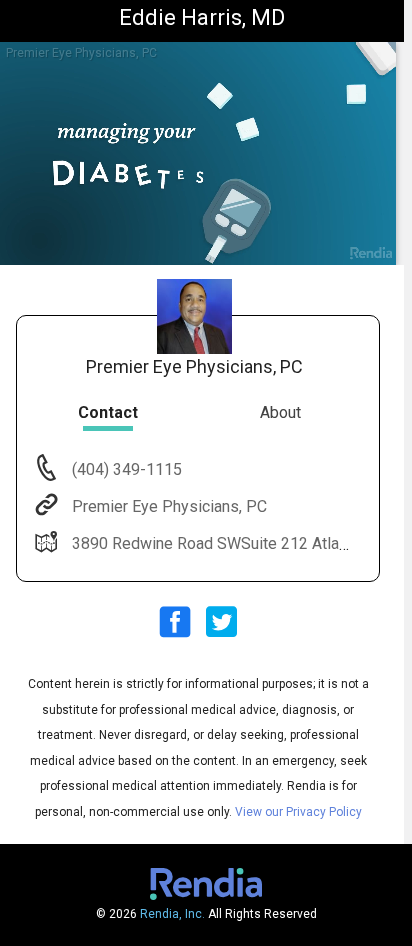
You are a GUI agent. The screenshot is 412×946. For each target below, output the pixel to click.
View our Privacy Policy (298, 812)
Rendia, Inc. (172, 914)
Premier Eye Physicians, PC (169, 506)
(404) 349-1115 (125, 469)
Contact (108, 412)
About (280, 412)
